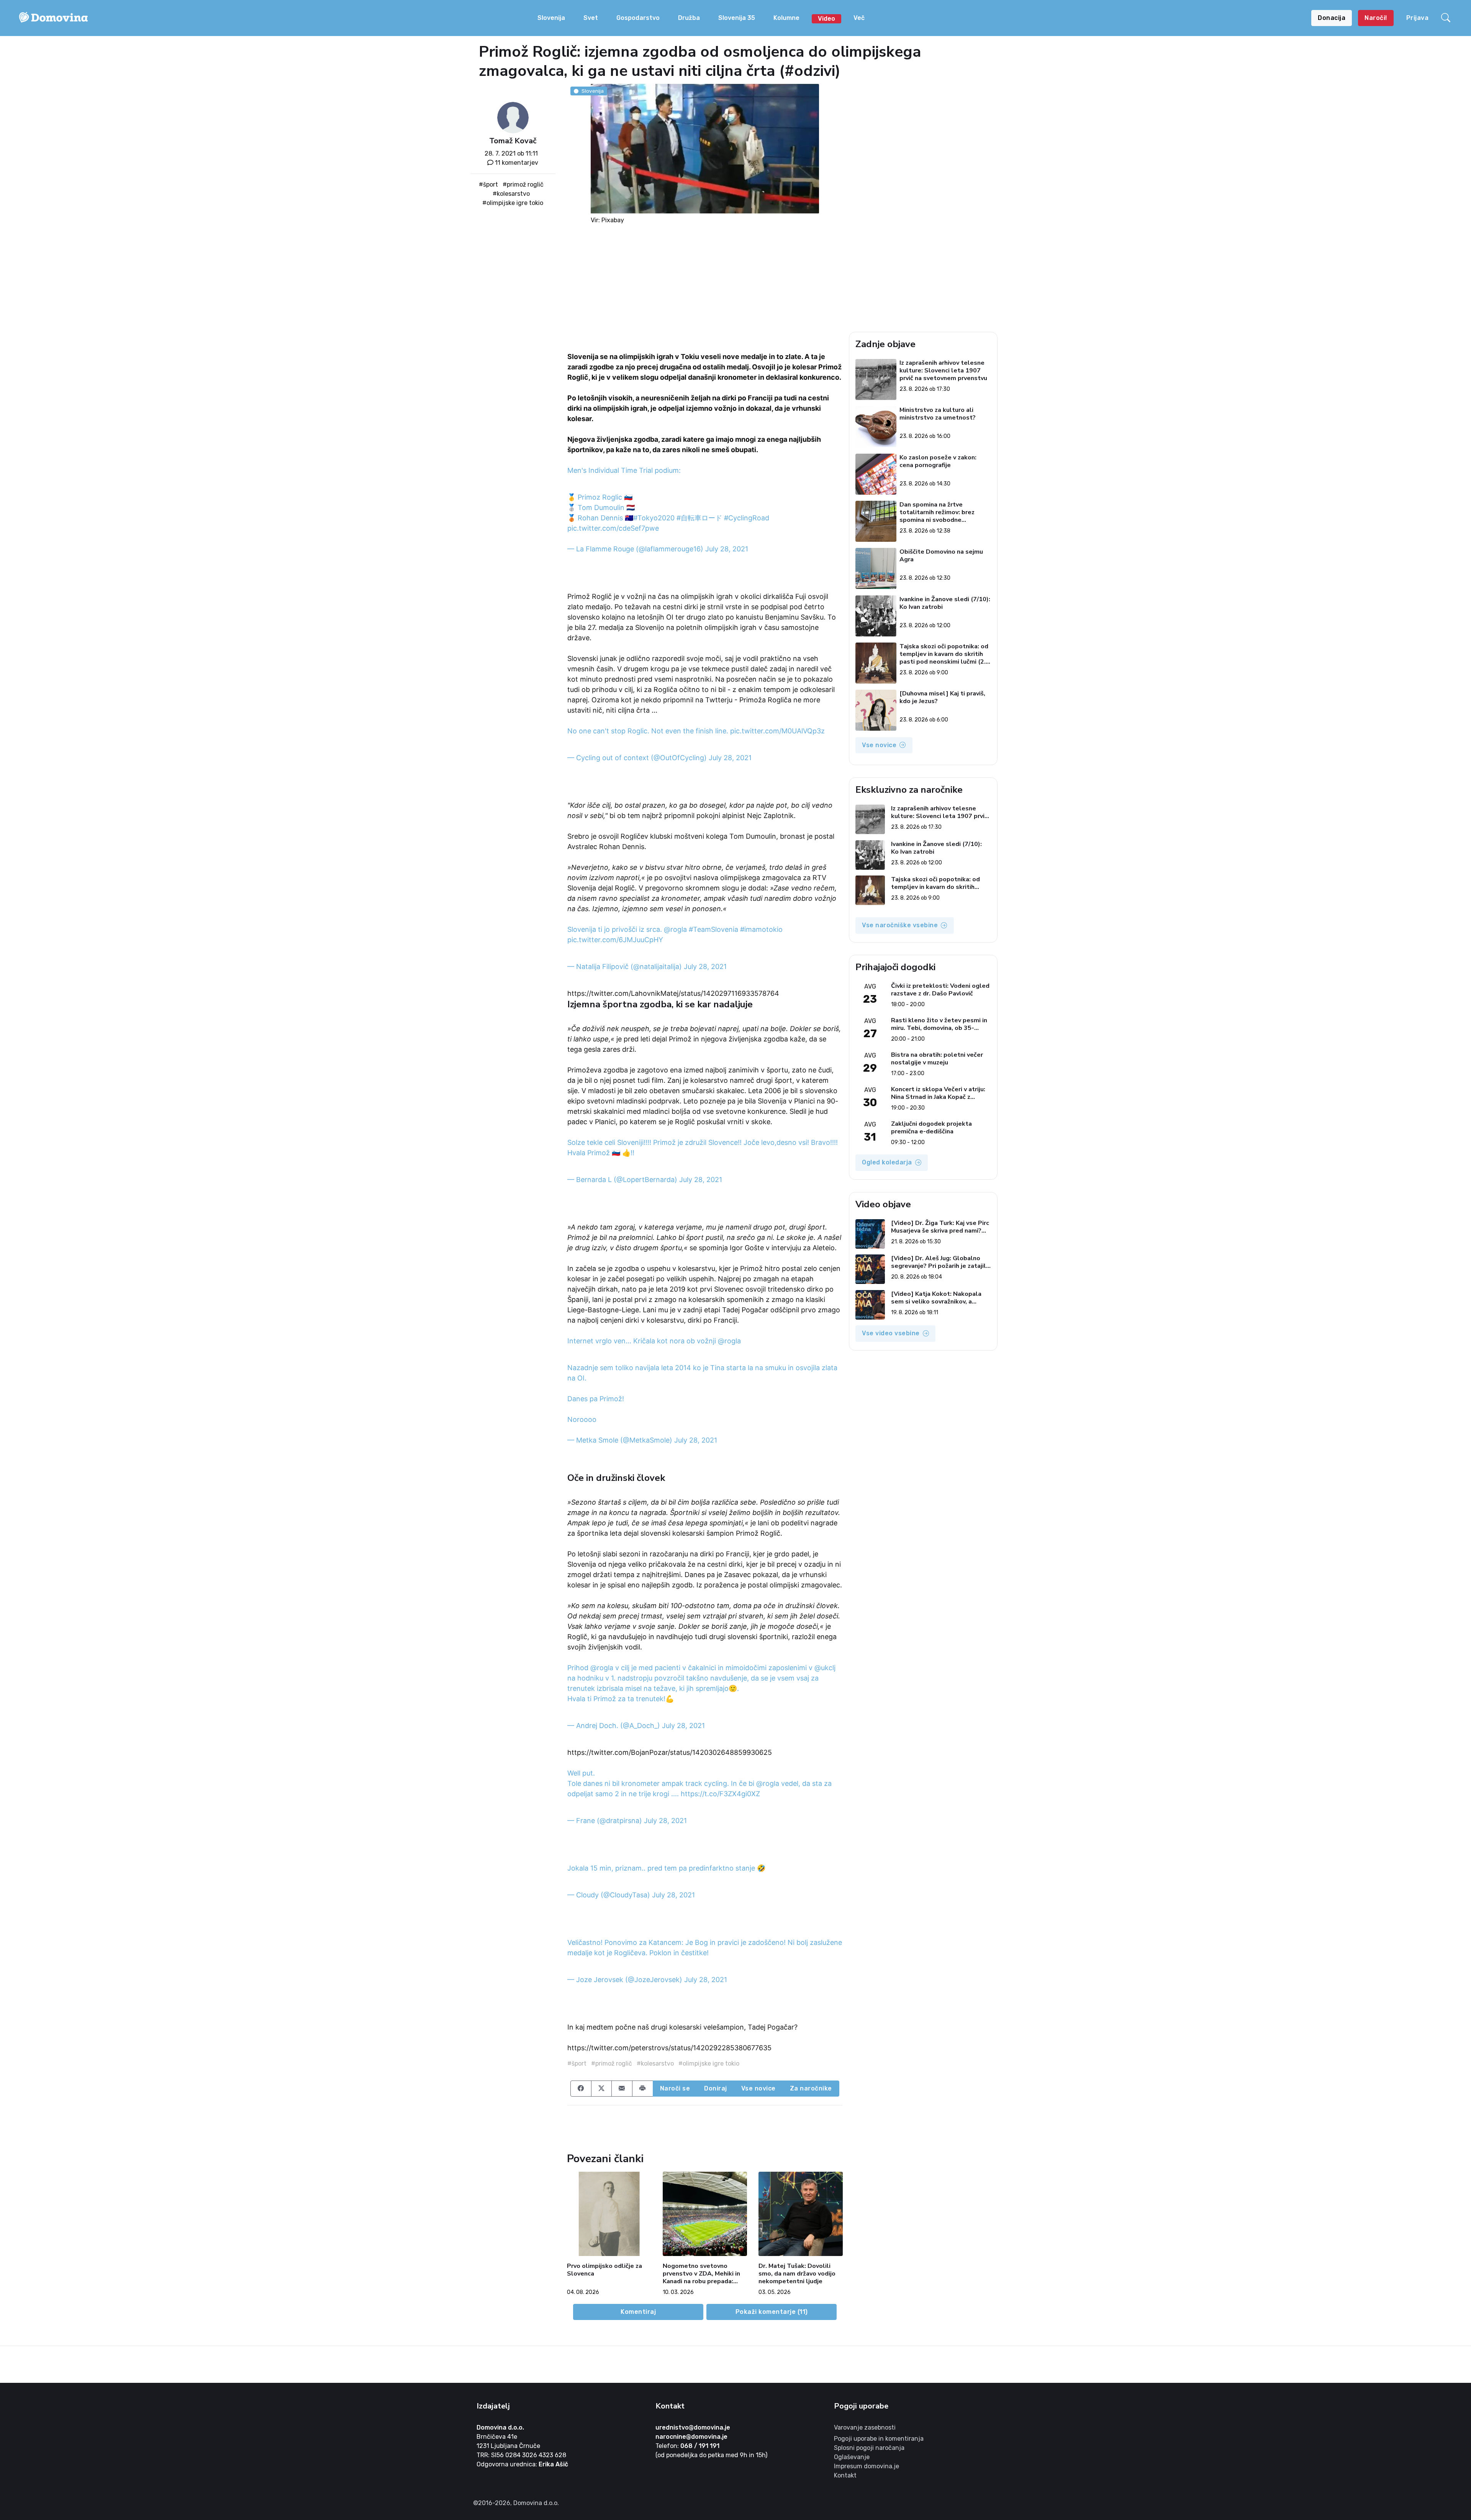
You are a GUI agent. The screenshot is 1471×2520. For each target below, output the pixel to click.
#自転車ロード (699, 518)
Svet (591, 18)
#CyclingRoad (747, 518)
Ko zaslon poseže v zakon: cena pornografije (938, 462)
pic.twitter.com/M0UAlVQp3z (777, 731)
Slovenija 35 (737, 18)
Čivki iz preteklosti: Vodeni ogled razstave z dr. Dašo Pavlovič (940, 990)
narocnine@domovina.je (691, 2437)
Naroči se (675, 2088)
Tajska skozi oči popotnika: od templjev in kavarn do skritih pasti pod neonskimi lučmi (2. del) (944, 654)
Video (826, 19)
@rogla (675, 929)
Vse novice (758, 2088)
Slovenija (551, 18)
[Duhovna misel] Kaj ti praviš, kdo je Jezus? (942, 698)
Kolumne (786, 18)
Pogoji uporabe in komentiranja (879, 2439)
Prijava (1418, 18)
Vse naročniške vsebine (900, 925)
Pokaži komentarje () (772, 2312)
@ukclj (825, 1668)
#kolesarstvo (511, 194)
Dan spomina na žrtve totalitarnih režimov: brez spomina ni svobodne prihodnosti (937, 512)
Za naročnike (811, 2088)
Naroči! (1376, 18)
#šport (488, 184)
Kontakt (845, 2475)
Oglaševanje (852, 2457)
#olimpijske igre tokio (513, 203)
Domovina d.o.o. (500, 2427)
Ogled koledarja (887, 1162)
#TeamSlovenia (713, 929)
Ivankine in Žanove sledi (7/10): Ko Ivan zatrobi (945, 603)
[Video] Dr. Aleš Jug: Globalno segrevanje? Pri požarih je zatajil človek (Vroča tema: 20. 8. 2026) (939, 1262)
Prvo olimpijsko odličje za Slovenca (604, 2270)
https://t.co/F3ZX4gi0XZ (720, 1794)
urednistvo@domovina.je (693, 2427)
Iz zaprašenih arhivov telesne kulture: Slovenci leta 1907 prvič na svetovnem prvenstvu (943, 371)
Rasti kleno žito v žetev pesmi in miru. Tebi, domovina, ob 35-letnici (939, 1024)
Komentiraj (638, 2312)
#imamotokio (761, 929)
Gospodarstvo (638, 18)
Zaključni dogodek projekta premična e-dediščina (931, 1128)
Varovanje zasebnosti (865, 2427)
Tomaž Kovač (513, 141)
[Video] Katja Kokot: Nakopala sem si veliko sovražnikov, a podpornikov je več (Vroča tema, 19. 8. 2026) (938, 1298)
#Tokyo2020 (654, 518)
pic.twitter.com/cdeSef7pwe (613, 528)
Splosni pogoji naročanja (869, 2448)
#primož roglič (523, 184)
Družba (689, 18)
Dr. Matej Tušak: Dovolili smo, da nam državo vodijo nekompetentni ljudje (797, 2274)
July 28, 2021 (727, 549)
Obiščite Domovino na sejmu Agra (941, 556)
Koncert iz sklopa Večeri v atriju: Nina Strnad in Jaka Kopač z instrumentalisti (938, 1093)
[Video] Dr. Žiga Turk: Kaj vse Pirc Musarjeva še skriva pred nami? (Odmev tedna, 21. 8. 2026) (940, 1227)
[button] (1447, 18)
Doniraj (716, 2088)
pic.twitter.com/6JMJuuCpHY (615, 940)
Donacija (1332, 18)
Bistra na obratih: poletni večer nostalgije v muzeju (937, 1059)
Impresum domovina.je (867, 2466)
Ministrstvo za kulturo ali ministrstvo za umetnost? (938, 414)
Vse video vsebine (891, 1333)
